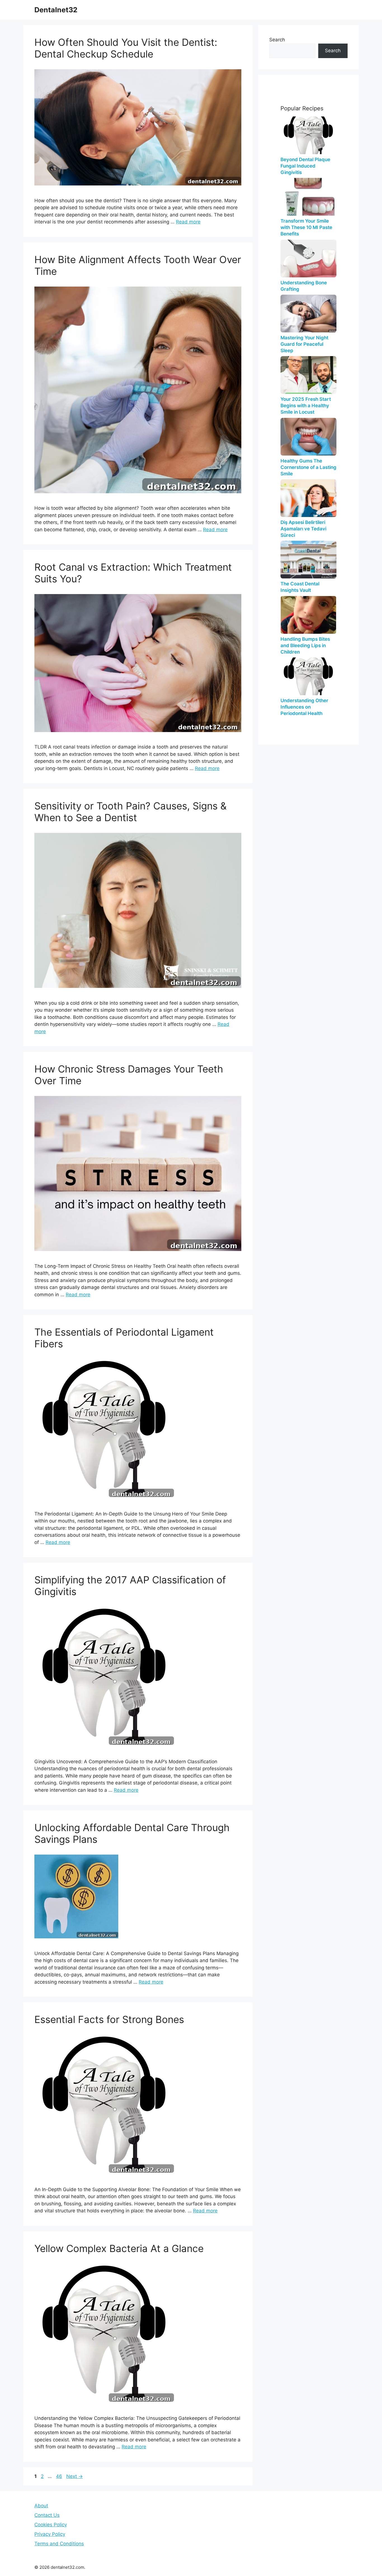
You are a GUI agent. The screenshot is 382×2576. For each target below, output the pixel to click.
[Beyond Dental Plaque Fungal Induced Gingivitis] (308, 135)
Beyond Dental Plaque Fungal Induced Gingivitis (305, 166)
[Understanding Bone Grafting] (308, 258)
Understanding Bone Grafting (304, 286)
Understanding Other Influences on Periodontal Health (304, 707)
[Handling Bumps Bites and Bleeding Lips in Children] (308, 615)
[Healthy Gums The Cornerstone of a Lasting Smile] (308, 437)
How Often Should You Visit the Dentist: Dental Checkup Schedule (126, 48)
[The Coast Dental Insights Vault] (308, 560)
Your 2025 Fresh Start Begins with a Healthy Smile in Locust (306, 406)
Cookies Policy (51, 2525)
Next (75, 2476)
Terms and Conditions (59, 2544)
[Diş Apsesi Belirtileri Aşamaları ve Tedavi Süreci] (308, 498)
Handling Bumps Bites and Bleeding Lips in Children (305, 645)
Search (277, 40)
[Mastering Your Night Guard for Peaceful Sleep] (308, 314)
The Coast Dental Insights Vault (300, 587)
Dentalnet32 (56, 10)
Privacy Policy (50, 2534)
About (41, 2506)
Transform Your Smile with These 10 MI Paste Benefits (306, 227)
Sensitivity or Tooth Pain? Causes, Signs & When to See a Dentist (130, 812)
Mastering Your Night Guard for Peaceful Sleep (304, 344)
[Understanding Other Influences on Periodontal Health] (308, 676)
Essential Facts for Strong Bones (109, 2019)
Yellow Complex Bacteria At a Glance (119, 2248)
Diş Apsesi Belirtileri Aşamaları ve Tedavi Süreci (303, 529)
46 (60, 2476)
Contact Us (47, 2515)
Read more (188, 222)
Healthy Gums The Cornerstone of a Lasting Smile (308, 467)
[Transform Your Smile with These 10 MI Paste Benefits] (308, 197)
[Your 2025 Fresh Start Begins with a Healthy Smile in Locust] (308, 375)
